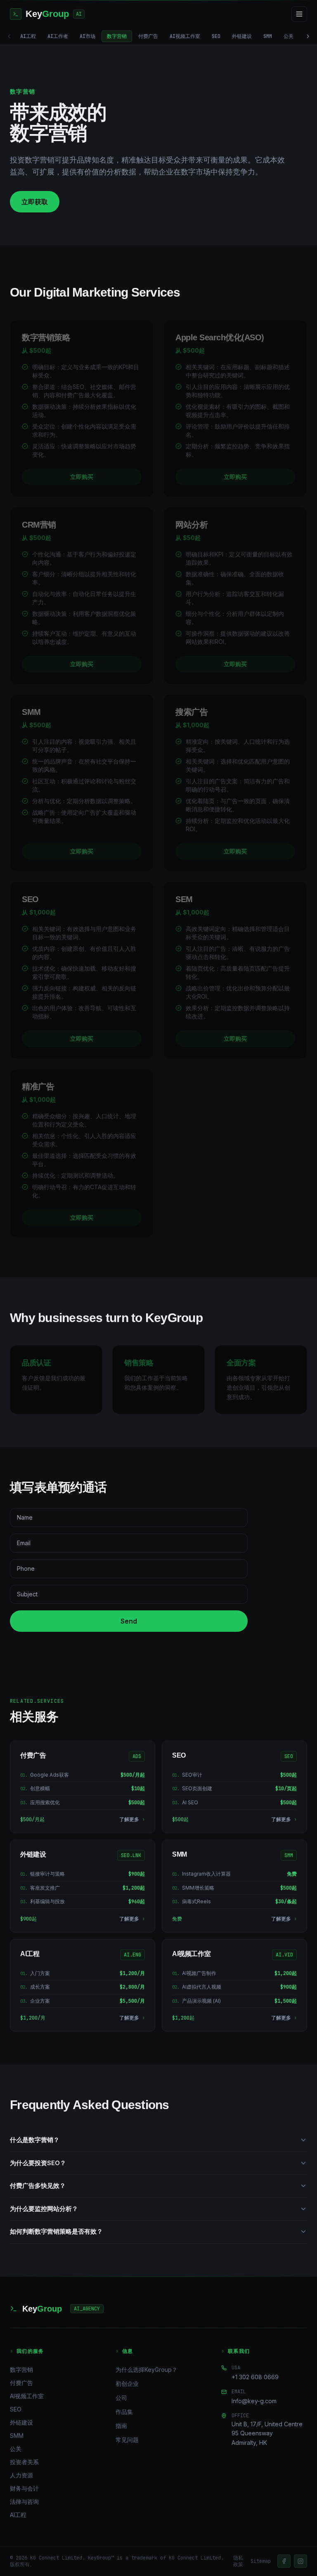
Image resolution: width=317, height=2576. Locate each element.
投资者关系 (24, 2462)
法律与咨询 (24, 2502)
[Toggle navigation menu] (299, 14)
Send (129, 1621)
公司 (121, 2398)
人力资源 (21, 2475)
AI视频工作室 (185, 36)
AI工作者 (58, 36)
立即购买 (82, 477)
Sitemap (261, 2561)
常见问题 (127, 2440)
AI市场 (88, 36)
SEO (216, 36)
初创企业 (127, 2384)
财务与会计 (24, 2488)
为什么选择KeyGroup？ (147, 2370)
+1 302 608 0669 (255, 2377)
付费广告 (148, 36)
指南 (121, 2426)
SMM (268, 36)
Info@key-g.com (254, 2401)
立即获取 (35, 202)
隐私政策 (238, 2561)
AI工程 (28, 36)
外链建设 (242, 36)
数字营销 (117, 36)
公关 (289, 36)
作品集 (124, 2412)
